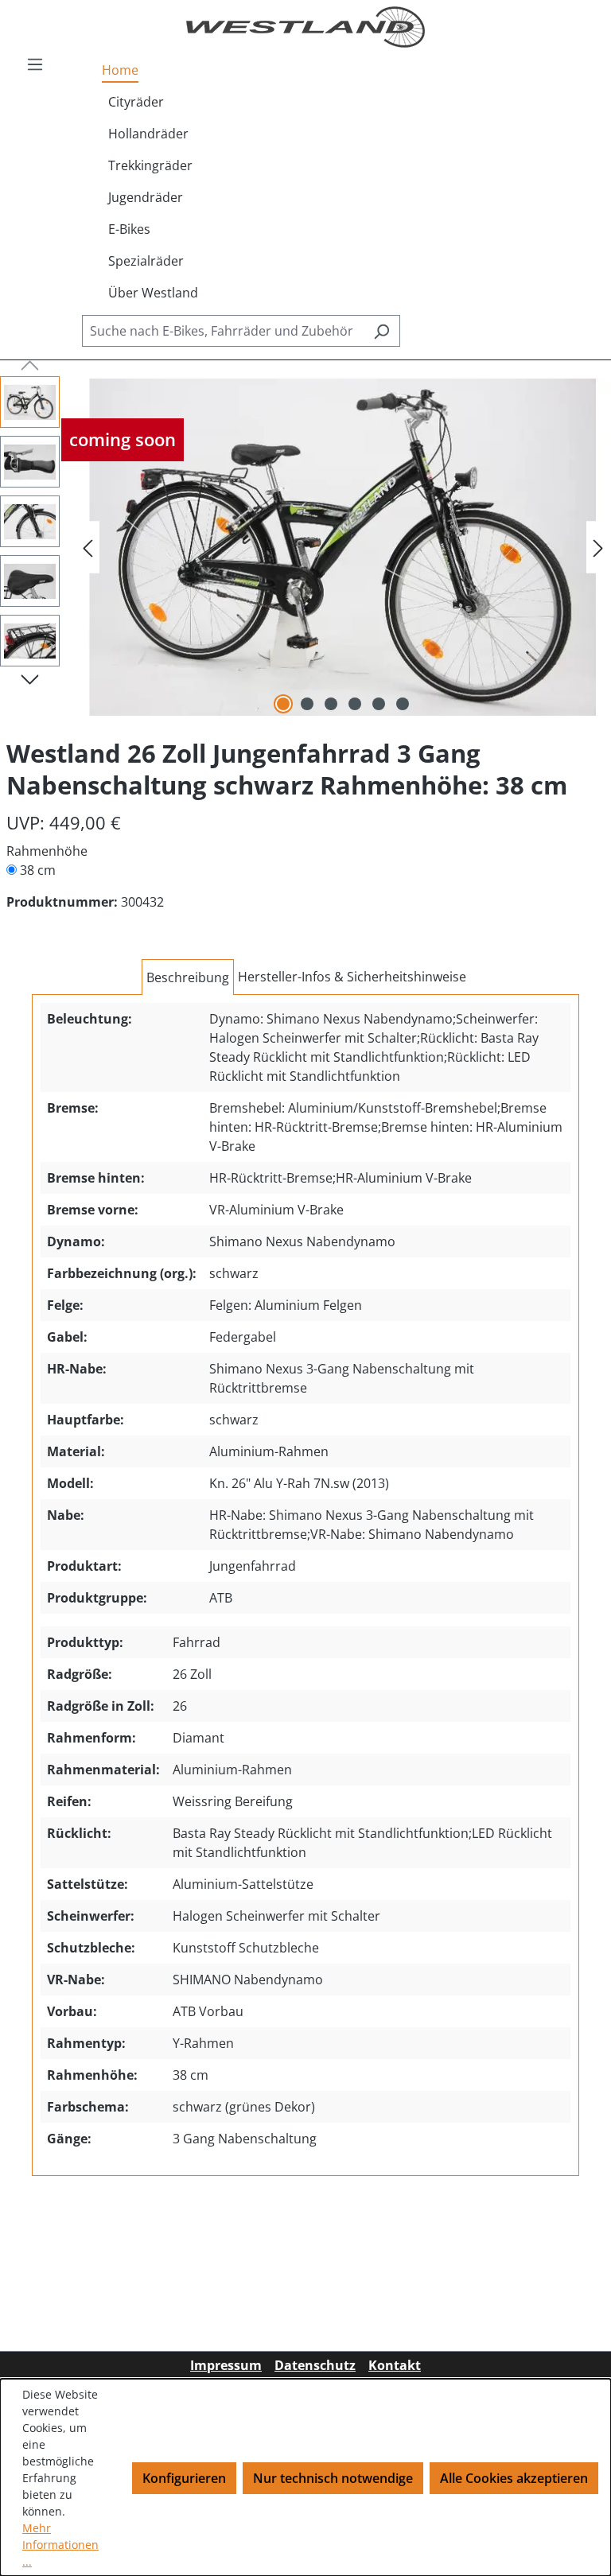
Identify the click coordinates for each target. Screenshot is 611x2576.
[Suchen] (381, 331)
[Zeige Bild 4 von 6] (355, 704)
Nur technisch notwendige (333, 2478)
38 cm (38, 870)
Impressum (226, 2365)
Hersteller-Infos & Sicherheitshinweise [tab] (352, 977)
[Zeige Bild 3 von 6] (331, 704)
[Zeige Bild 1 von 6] (283, 704)
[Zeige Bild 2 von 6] (307, 704)
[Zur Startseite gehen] (305, 27)
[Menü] (35, 64)
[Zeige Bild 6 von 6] (403, 704)
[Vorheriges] (88, 548)
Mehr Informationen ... (60, 2545)
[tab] (188, 977)
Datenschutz (315, 2365)
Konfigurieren (184, 2478)
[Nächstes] (598, 548)
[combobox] (223, 331)
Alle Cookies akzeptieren (514, 2478)
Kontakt (395, 2365)
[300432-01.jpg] (343, 548)
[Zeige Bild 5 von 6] (379, 704)
